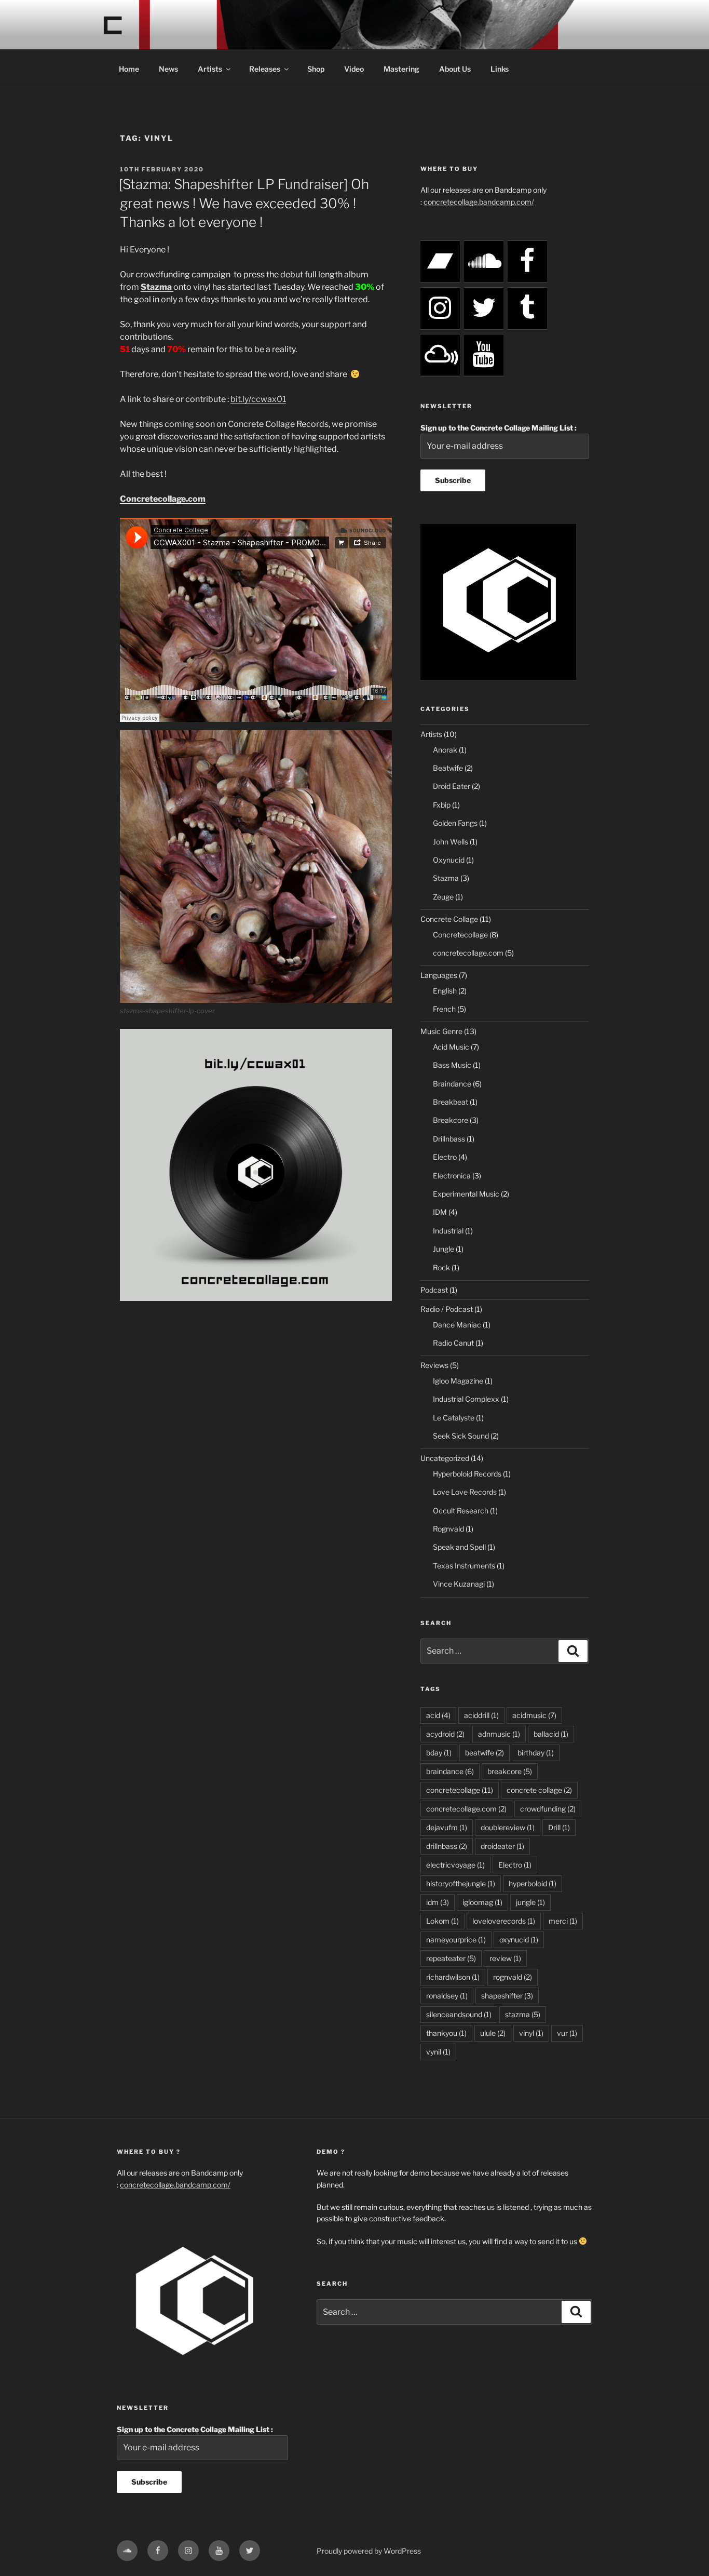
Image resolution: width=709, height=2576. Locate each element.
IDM (440, 1212)
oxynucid (519, 1940)
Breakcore (451, 1120)
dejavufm (447, 1827)
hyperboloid (533, 1883)
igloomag (482, 1902)
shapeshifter (507, 1996)
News (168, 69)
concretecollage (460, 1790)
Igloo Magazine (458, 1381)
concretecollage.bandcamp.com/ (479, 202)
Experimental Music (466, 1194)
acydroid (445, 1734)
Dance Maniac (457, 1325)
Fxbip (442, 805)
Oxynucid (449, 860)
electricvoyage (455, 1865)
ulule (493, 2033)
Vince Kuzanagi (459, 1584)
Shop (316, 69)
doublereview (508, 1827)
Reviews (434, 1365)
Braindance (452, 1084)
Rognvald (448, 1529)
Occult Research (461, 1511)
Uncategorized (445, 1458)
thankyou (446, 2033)
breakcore (510, 1771)
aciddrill (481, 1715)
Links (500, 69)
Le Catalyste (454, 1418)
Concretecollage (460, 935)
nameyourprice (456, 1940)
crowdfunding (548, 1809)
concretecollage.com (468, 953)
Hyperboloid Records (467, 1474)
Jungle (444, 1249)
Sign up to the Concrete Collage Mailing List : (499, 428)
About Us (455, 69)
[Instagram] (440, 308)
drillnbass (447, 1846)
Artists (210, 69)
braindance (450, 1771)
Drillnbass (449, 1139)
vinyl (531, 2033)
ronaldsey (447, 1996)
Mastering (401, 69)
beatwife (485, 1753)
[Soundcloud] (484, 262)
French (444, 1009)
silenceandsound (459, 2014)
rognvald (513, 1977)
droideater (502, 1846)
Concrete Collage (449, 919)
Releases (265, 69)
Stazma (446, 878)
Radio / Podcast (447, 1309)
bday (439, 1753)
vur (567, 2033)
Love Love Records (465, 1492)
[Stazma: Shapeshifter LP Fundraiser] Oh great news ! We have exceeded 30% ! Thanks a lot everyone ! (244, 203)
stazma (523, 2014)
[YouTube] (484, 355)
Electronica (452, 1176)
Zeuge (443, 897)
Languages (439, 975)
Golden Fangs (455, 823)
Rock (441, 1267)
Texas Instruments (464, 1566)
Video (354, 69)
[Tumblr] (527, 308)
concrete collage (539, 1790)
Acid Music (451, 1047)
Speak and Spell (459, 1547)
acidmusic (534, 1715)
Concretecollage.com (163, 499)
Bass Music (452, 1065)
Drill (559, 1827)
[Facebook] (527, 262)
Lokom (442, 1921)
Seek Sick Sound (461, 1436)
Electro (445, 1157)
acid (438, 1715)
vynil (438, 2052)
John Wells (451, 842)
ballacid (551, 1734)
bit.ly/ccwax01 (258, 399)
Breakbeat (451, 1102)
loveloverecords (504, 1921)
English (445, 991)
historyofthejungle (461, 1883)
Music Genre (441, 1031)
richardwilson (453, 1977)
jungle (530, 1902)
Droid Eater (452, 786)
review (505, 1958)
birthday (536, 1753)
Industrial (448, 1231)
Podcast (434, 1290)
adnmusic (499, 1734)
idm (438, 1902)
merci (563, 1921)
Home (129, 69)
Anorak (445, 750)
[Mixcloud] (440, 355)
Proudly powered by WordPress (369, 2551)
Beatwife (448, 768)
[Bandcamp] (440, 262)
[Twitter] (484, 308)
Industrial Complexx (466, 1399)
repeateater (451, 1958)
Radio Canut (453, 1343)
